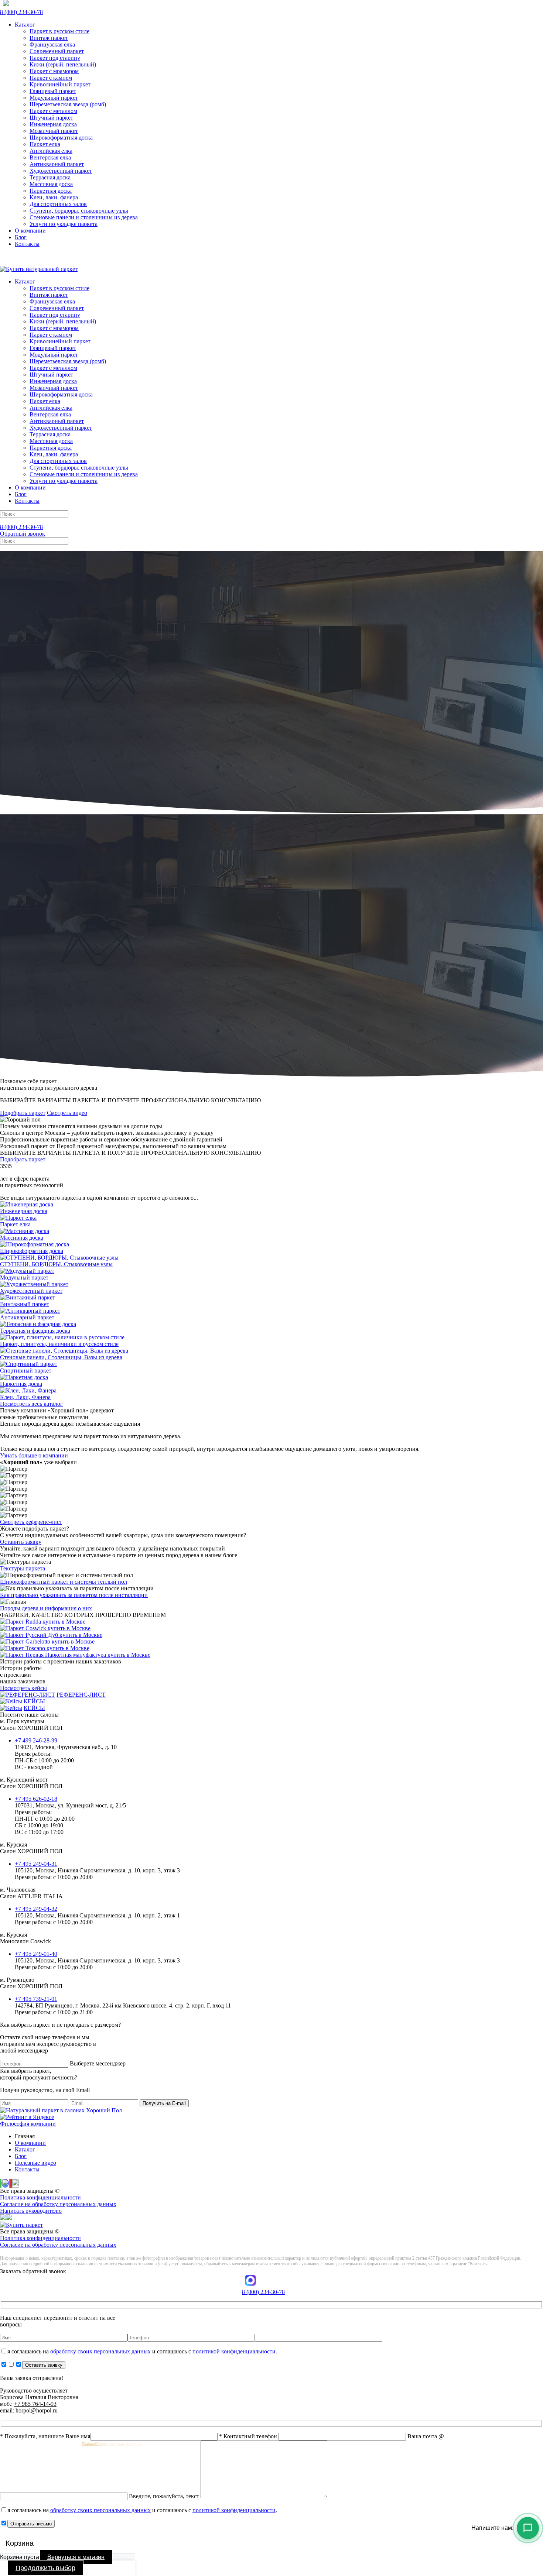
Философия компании (28, 2124)
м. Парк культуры (31, 1725)
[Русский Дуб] (51, 1635)
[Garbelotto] (47, 1641)
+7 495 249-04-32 (36, 1909)
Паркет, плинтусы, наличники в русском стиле (59, 1344)
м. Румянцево (31, 1983)
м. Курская (31, 1848)
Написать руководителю (31, 2211)
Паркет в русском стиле (59, 31)
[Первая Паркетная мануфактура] (75, 1655)
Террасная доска (50, 177)
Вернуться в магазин (76, 2557)
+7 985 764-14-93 (35, 2404)
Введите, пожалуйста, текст (165, 2496)
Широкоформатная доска (61, 138)
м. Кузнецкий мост (31, 1783)
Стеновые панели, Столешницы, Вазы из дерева (61, 1357)
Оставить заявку (21, 1542)
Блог (21, 237)
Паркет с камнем (51, 78)
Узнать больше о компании (34, 1455)
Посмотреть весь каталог (31, 1404)
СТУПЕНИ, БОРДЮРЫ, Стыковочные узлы (56, 1264)
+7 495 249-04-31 (36, 1864)
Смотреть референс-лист (31, 1522)
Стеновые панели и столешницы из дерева (84, 217)
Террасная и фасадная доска (35, 1331)
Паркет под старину (55, 58)
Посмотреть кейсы (23, 1688)
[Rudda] (43, 1622)
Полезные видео (35, 2163)
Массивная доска (51, 184)
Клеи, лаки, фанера (54, 197)
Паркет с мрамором (54, 71)
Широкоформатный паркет (64, 1582)
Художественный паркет (61, 171)
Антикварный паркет (57, 164)
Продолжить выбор (45, 2568)
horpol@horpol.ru (37, 2410)
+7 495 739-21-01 (36, 1999)
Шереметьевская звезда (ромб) (68, 104)
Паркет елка (45, 144)
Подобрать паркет (23, 1113)
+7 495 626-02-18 (36, 1799)
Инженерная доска (53, 124)
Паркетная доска (51, 191)
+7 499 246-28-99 (36, 1740)
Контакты (27, 244)
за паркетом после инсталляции (74, 1595)
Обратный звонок (23, 534)
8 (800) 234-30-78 (21, 12)
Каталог (25, 25)
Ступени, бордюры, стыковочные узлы (79, 211)
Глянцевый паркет (53, 91)
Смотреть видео (67, 1113)
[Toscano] (45, 1648)
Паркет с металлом (53, 111)
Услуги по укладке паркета (64, 224)
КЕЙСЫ (34, 1701)
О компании (30, 231)
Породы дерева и (46, 1608)
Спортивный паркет (26, 1371)
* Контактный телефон (249, 2436)
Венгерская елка (50, 157)
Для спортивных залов (58, 204)
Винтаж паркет (49, 38)
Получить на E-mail (164, 2103)
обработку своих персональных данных (100, 2351)
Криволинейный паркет (60, 84)
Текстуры (23, 1568)
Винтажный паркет (25, 1304)
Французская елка (52, 44)
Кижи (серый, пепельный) (63, 64)
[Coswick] (45, 1628)
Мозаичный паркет (54, 131)
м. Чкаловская (31, 1893)
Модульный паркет (54, 98)
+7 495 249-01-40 (36, 1954)
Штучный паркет (51, 118)
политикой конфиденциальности (234, 2351)
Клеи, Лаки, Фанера (25, 1397)
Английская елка (51, 151)
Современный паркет (57, 51)
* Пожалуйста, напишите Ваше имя (45, 2436)
